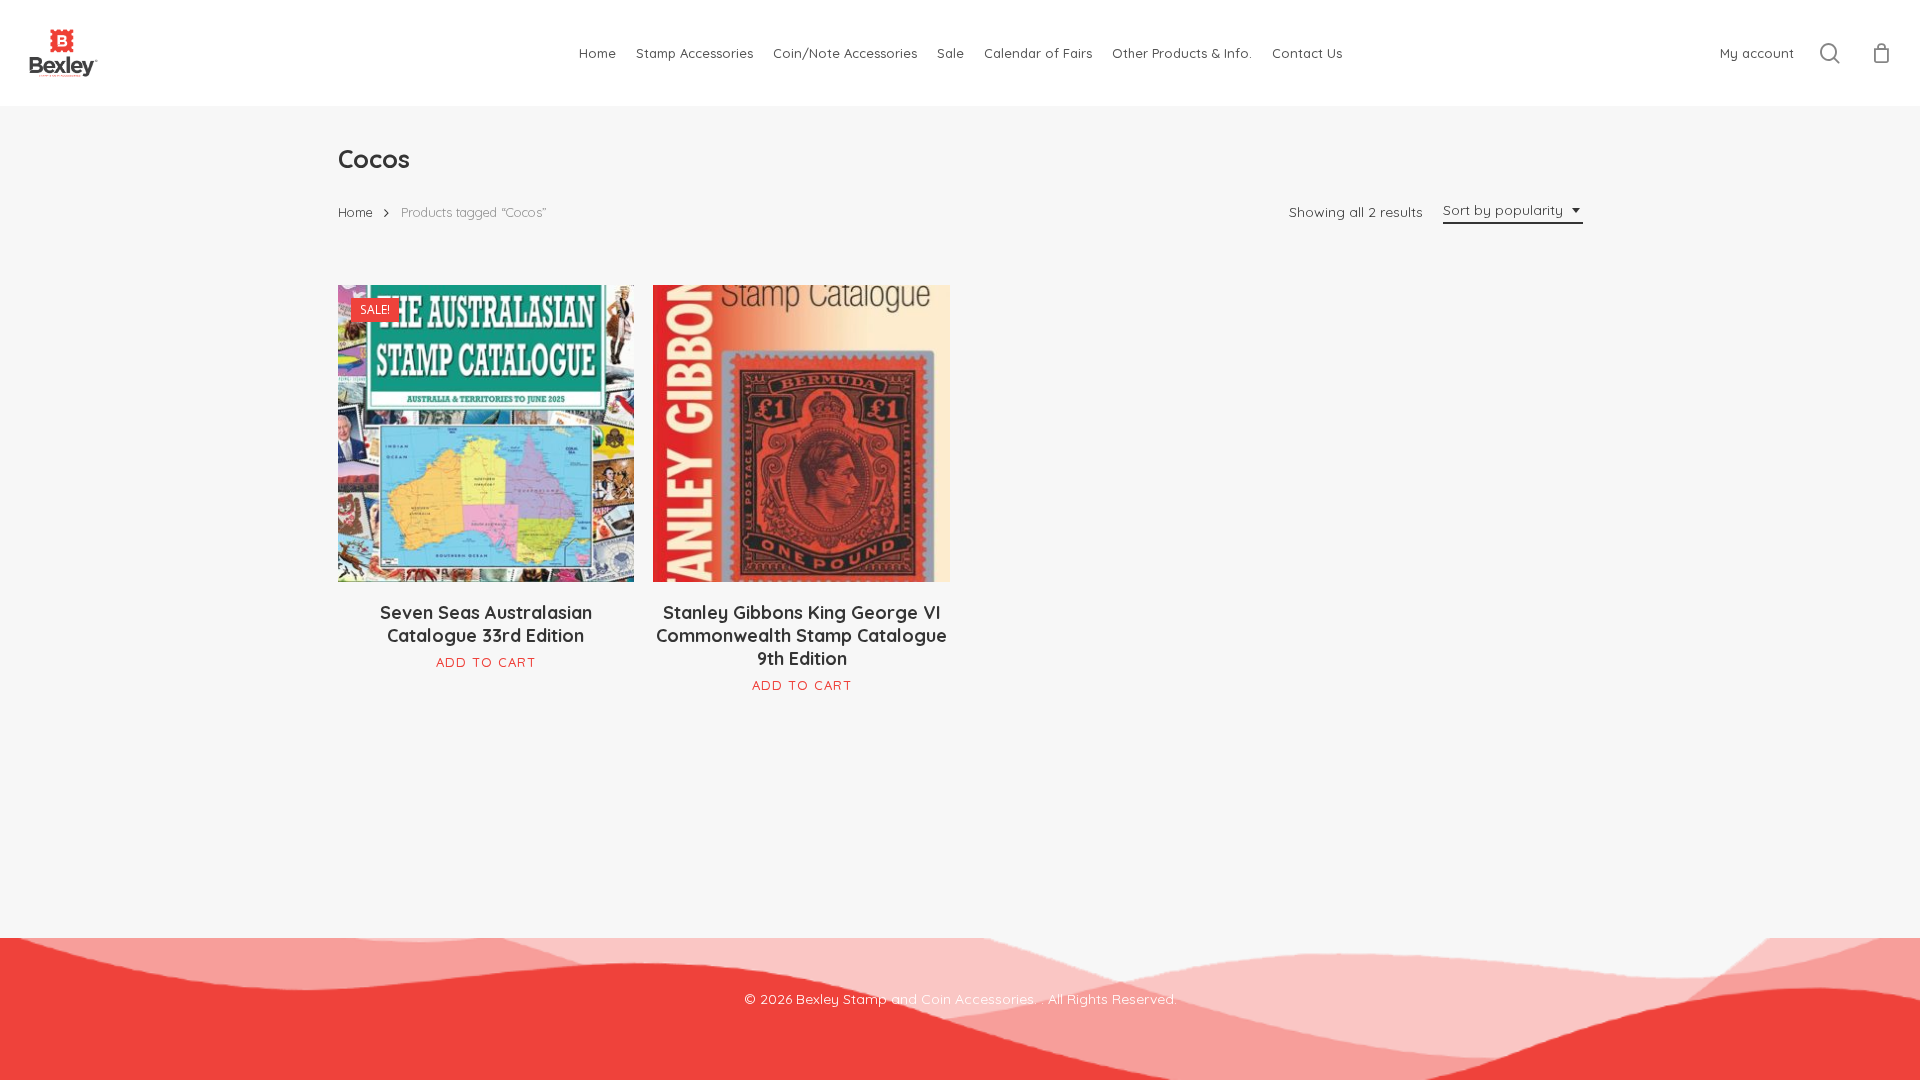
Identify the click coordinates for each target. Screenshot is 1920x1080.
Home (355, 212)
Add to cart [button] (486, 662)
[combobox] (1513, 210)
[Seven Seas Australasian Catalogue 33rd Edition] (486, 433)
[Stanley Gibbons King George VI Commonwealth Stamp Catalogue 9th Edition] (801, 433)
